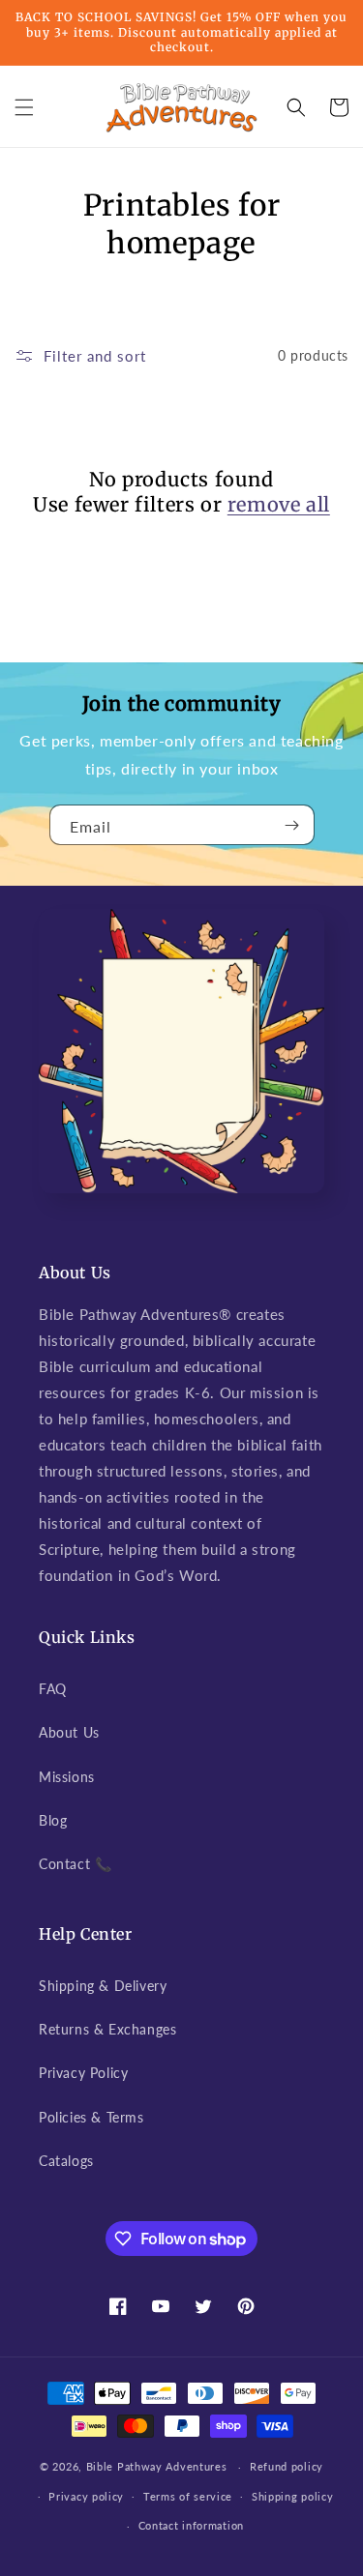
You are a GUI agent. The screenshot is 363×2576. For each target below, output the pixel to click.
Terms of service (188, 2496)
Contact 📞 (75, 1864)
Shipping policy (293, 2496)
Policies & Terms (91, 2117)
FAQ (53, 1689)
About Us (69, 1732)
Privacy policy (86, 2496)
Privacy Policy (83, 2073)
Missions (67, 1777)
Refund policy (287, 2466)
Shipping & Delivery (103, 1986)
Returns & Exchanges (107, 2029)
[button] (24, 107)
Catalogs (66, 2161)
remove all (279, 504)
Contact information (191, 2525)
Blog (53, 1820)
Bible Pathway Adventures (157, 2466)
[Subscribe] (292, 825)
